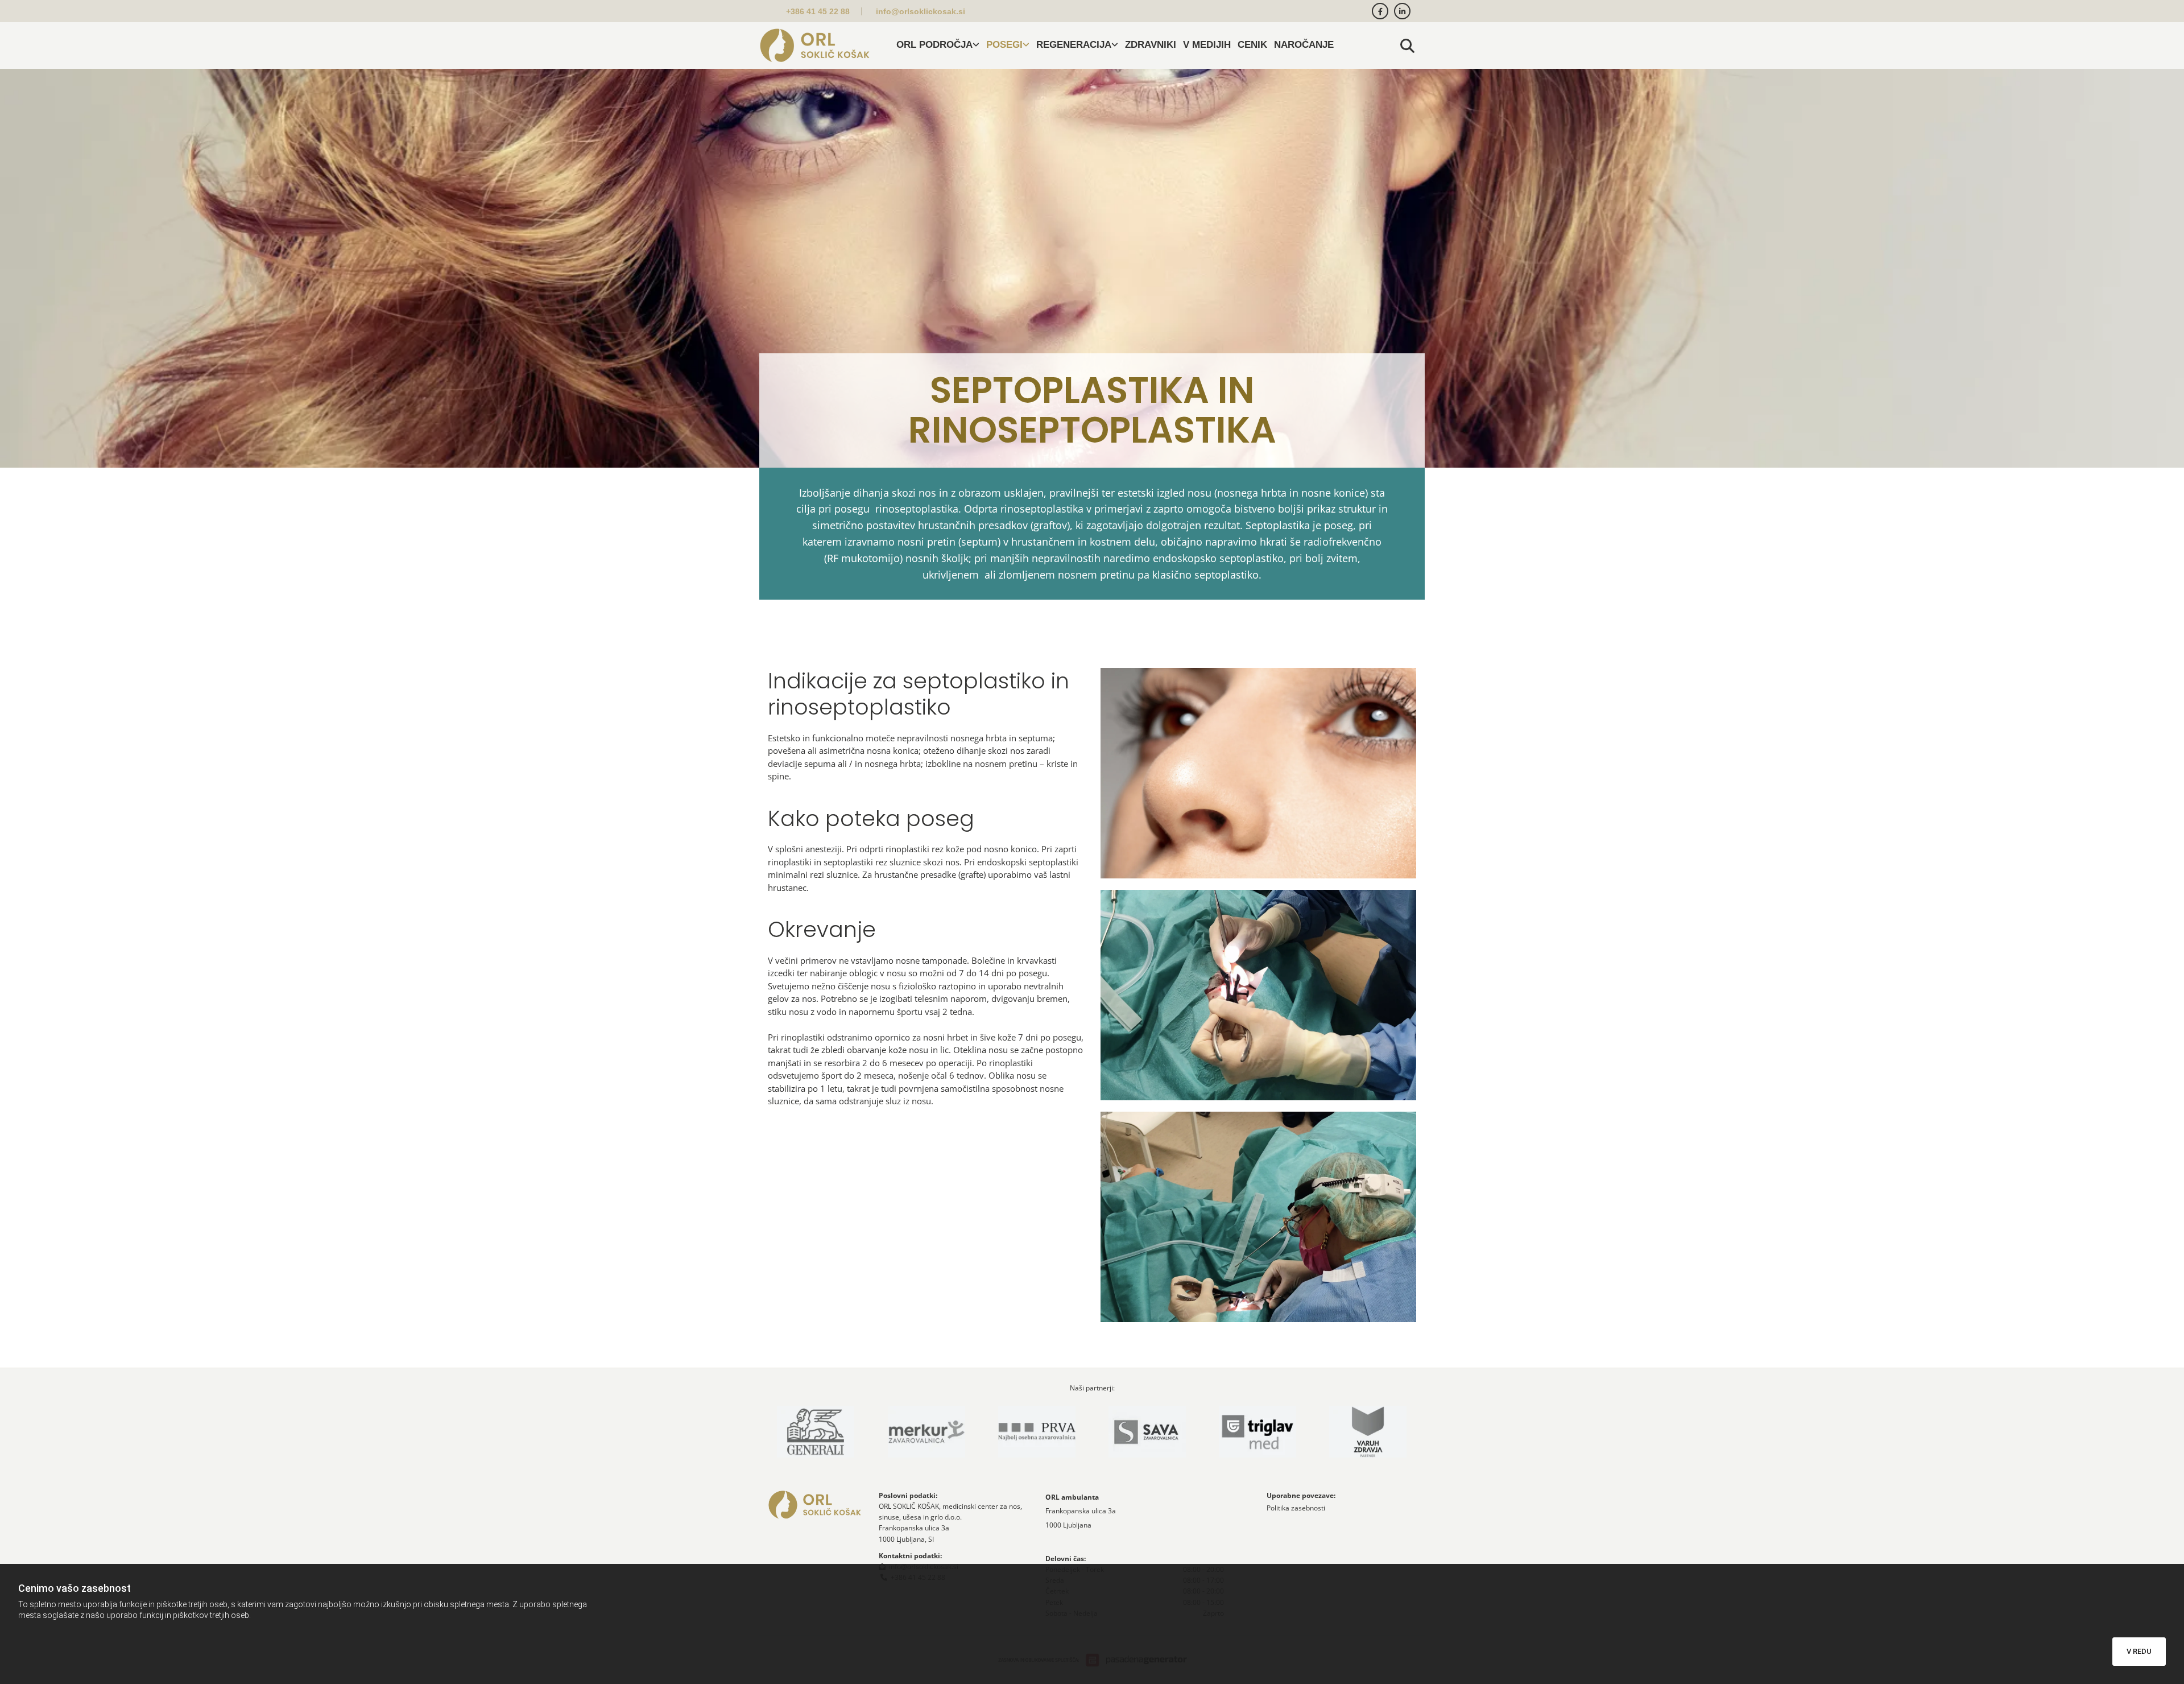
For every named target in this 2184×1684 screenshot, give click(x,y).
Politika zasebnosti (1296, 1508)
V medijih (1207, 45)
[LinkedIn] (1402, 11)
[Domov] (815, 46)
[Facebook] (1380, 11)
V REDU (2139, 1651)
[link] (938, 46)
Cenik (1252, 45)
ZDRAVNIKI (1151, 45)
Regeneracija (1074, 45)
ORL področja (934, 45)
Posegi (1004, 45)
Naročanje (1304, 45)
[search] (1408, 46)
